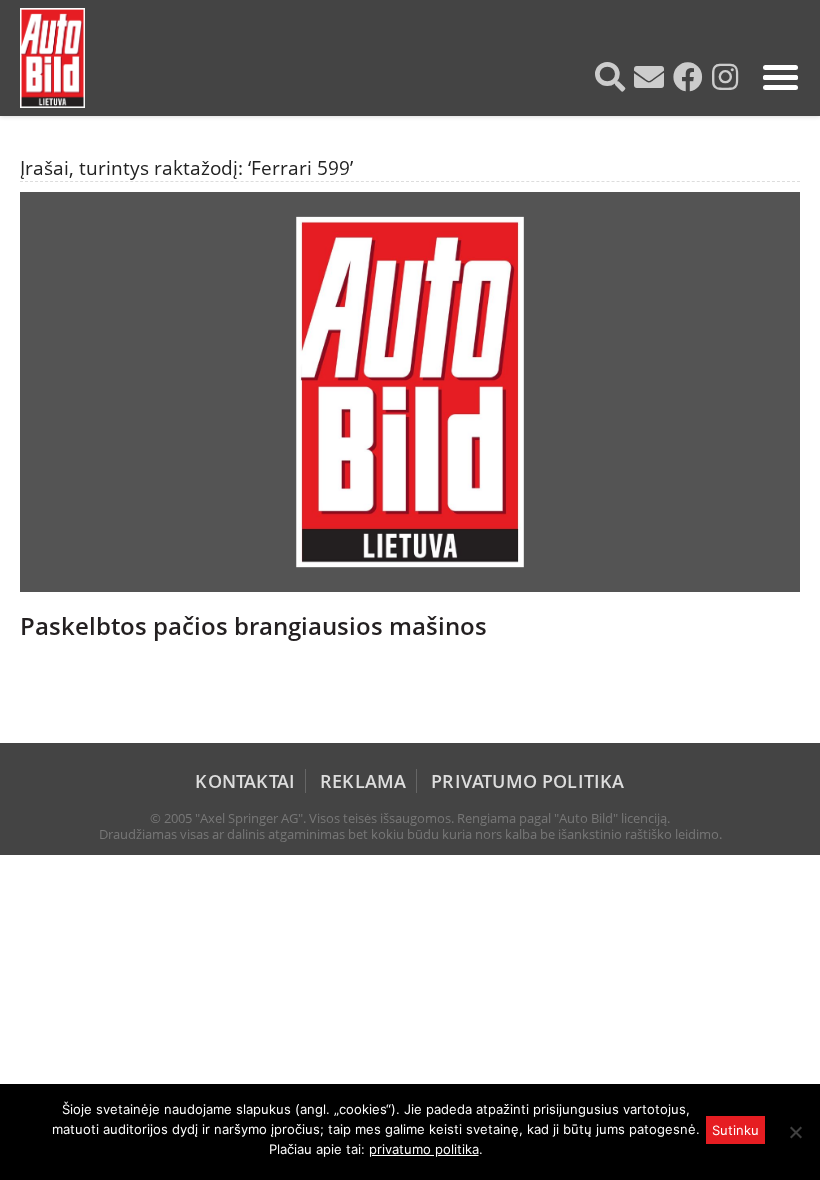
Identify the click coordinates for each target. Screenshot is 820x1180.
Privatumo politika (527, 781)
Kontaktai (245, 781)
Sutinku (735, 1130)
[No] (795, 1132)
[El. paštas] (651, 77)
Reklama (363, 781)
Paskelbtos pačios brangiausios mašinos (253, 626)
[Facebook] (690, 77)
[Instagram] (727, 77)
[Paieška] (612, 77)
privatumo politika (424, 1149)
